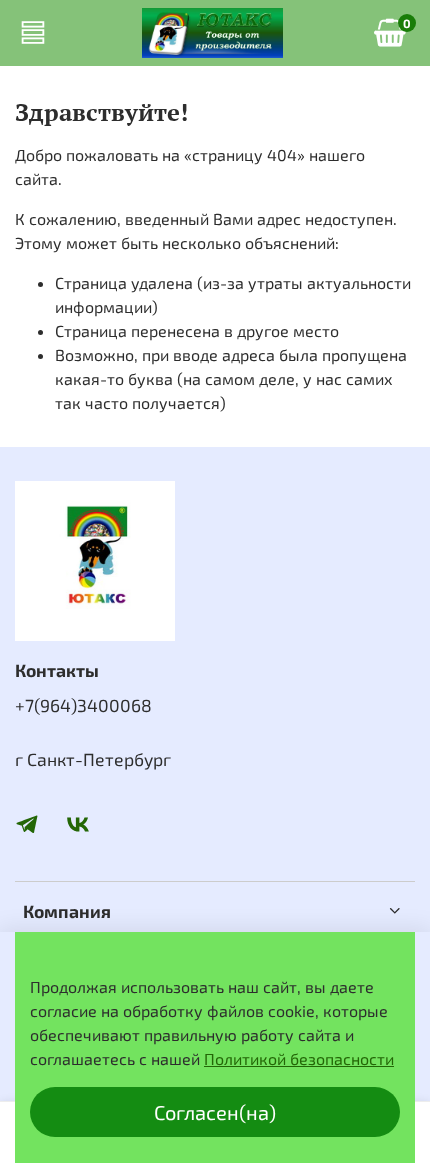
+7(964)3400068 (83, 705)
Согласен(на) (215, 1112)
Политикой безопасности (299, 1058)
